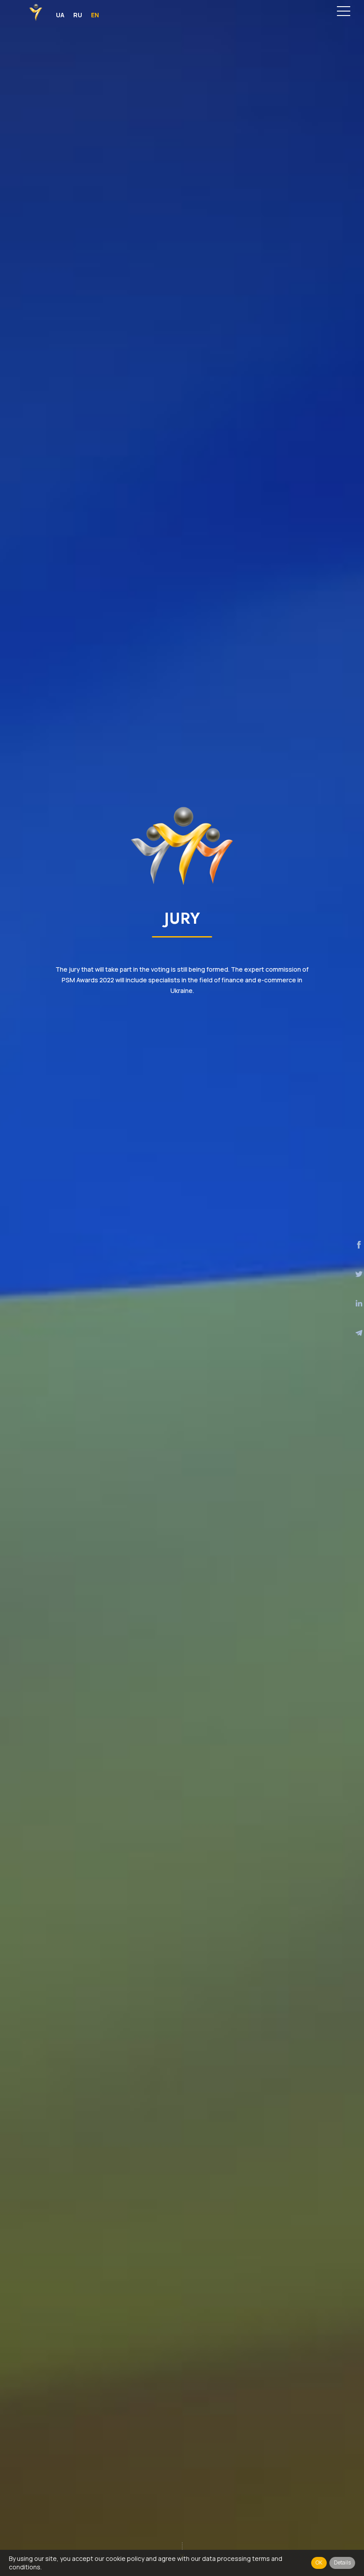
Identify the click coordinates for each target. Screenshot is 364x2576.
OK (319, 2562)
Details (342, 2562)
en (95, 15)
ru (78, 15)
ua (60, 15)
